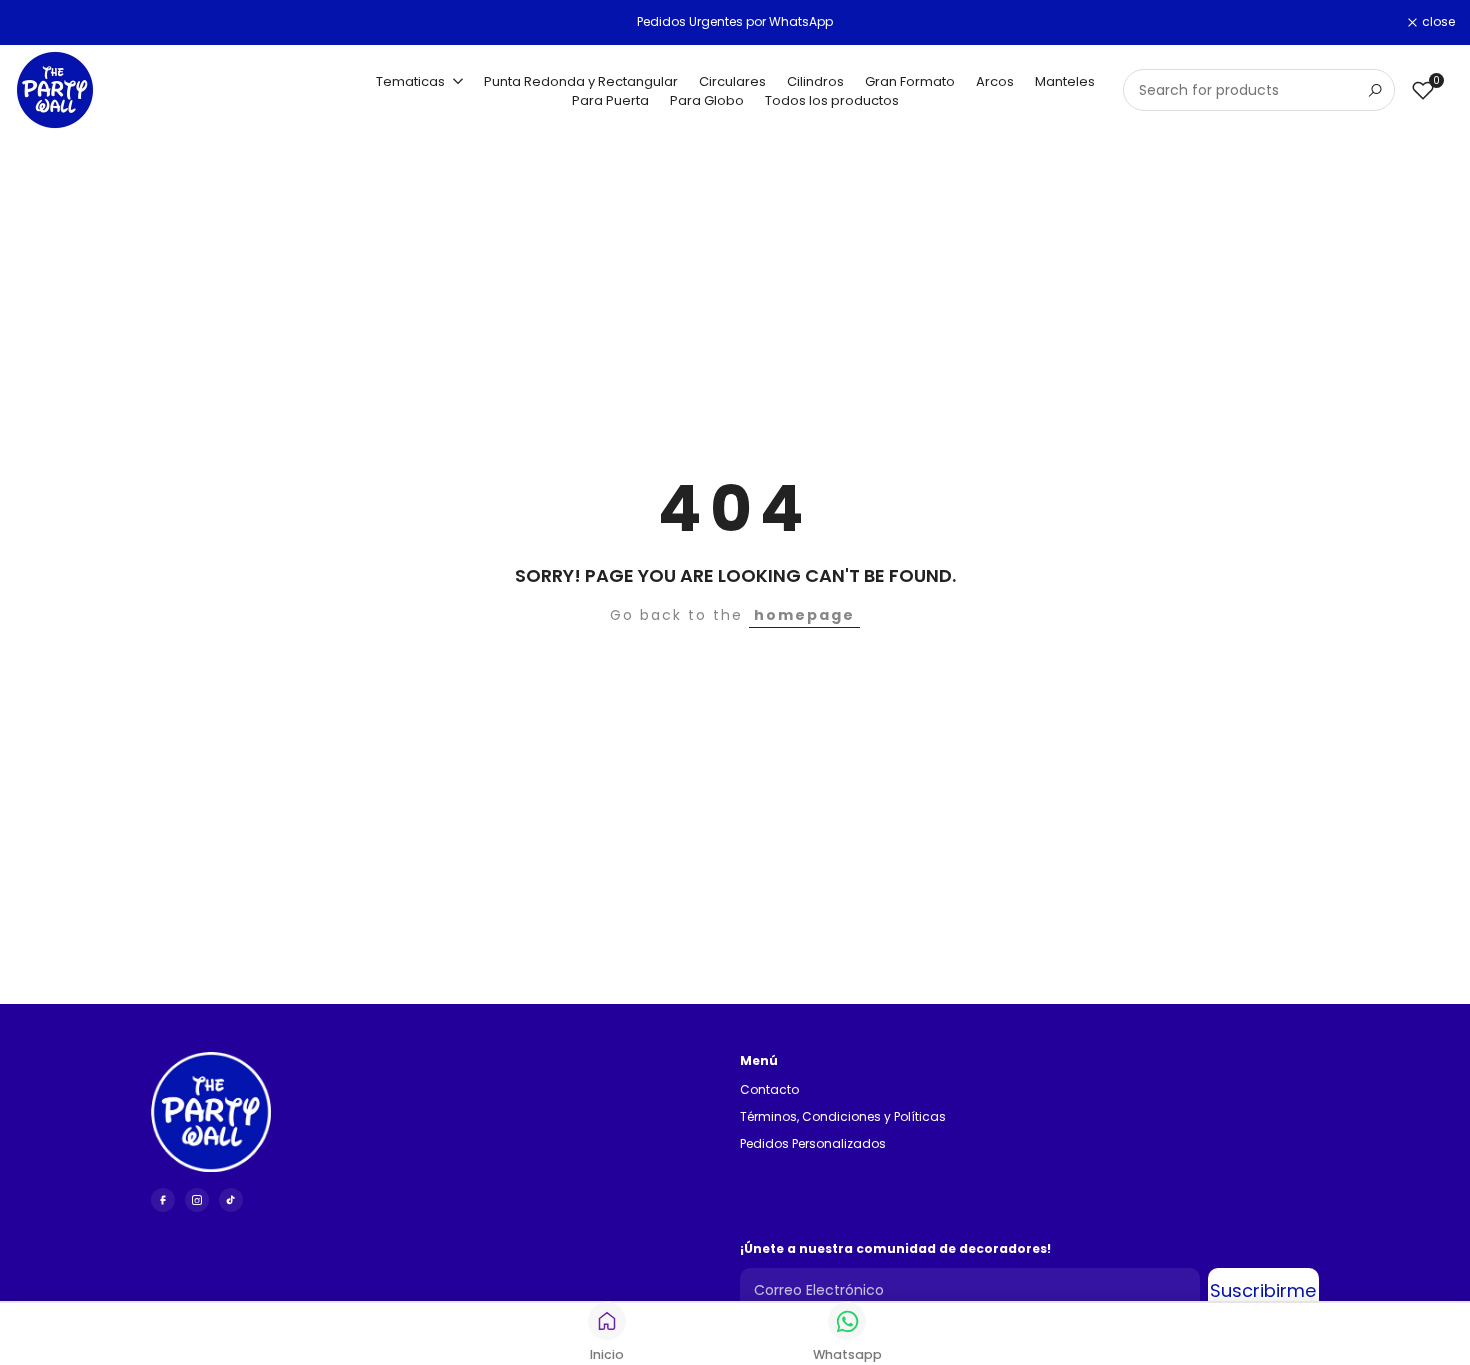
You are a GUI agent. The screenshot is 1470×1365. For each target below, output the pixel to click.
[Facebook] (163, 1200)
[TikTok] (231, 1200)
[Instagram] (197, 1200)
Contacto (769, 1089)
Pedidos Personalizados (813, 1143)
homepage (804, 615)
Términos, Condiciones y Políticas (843, 1116)
